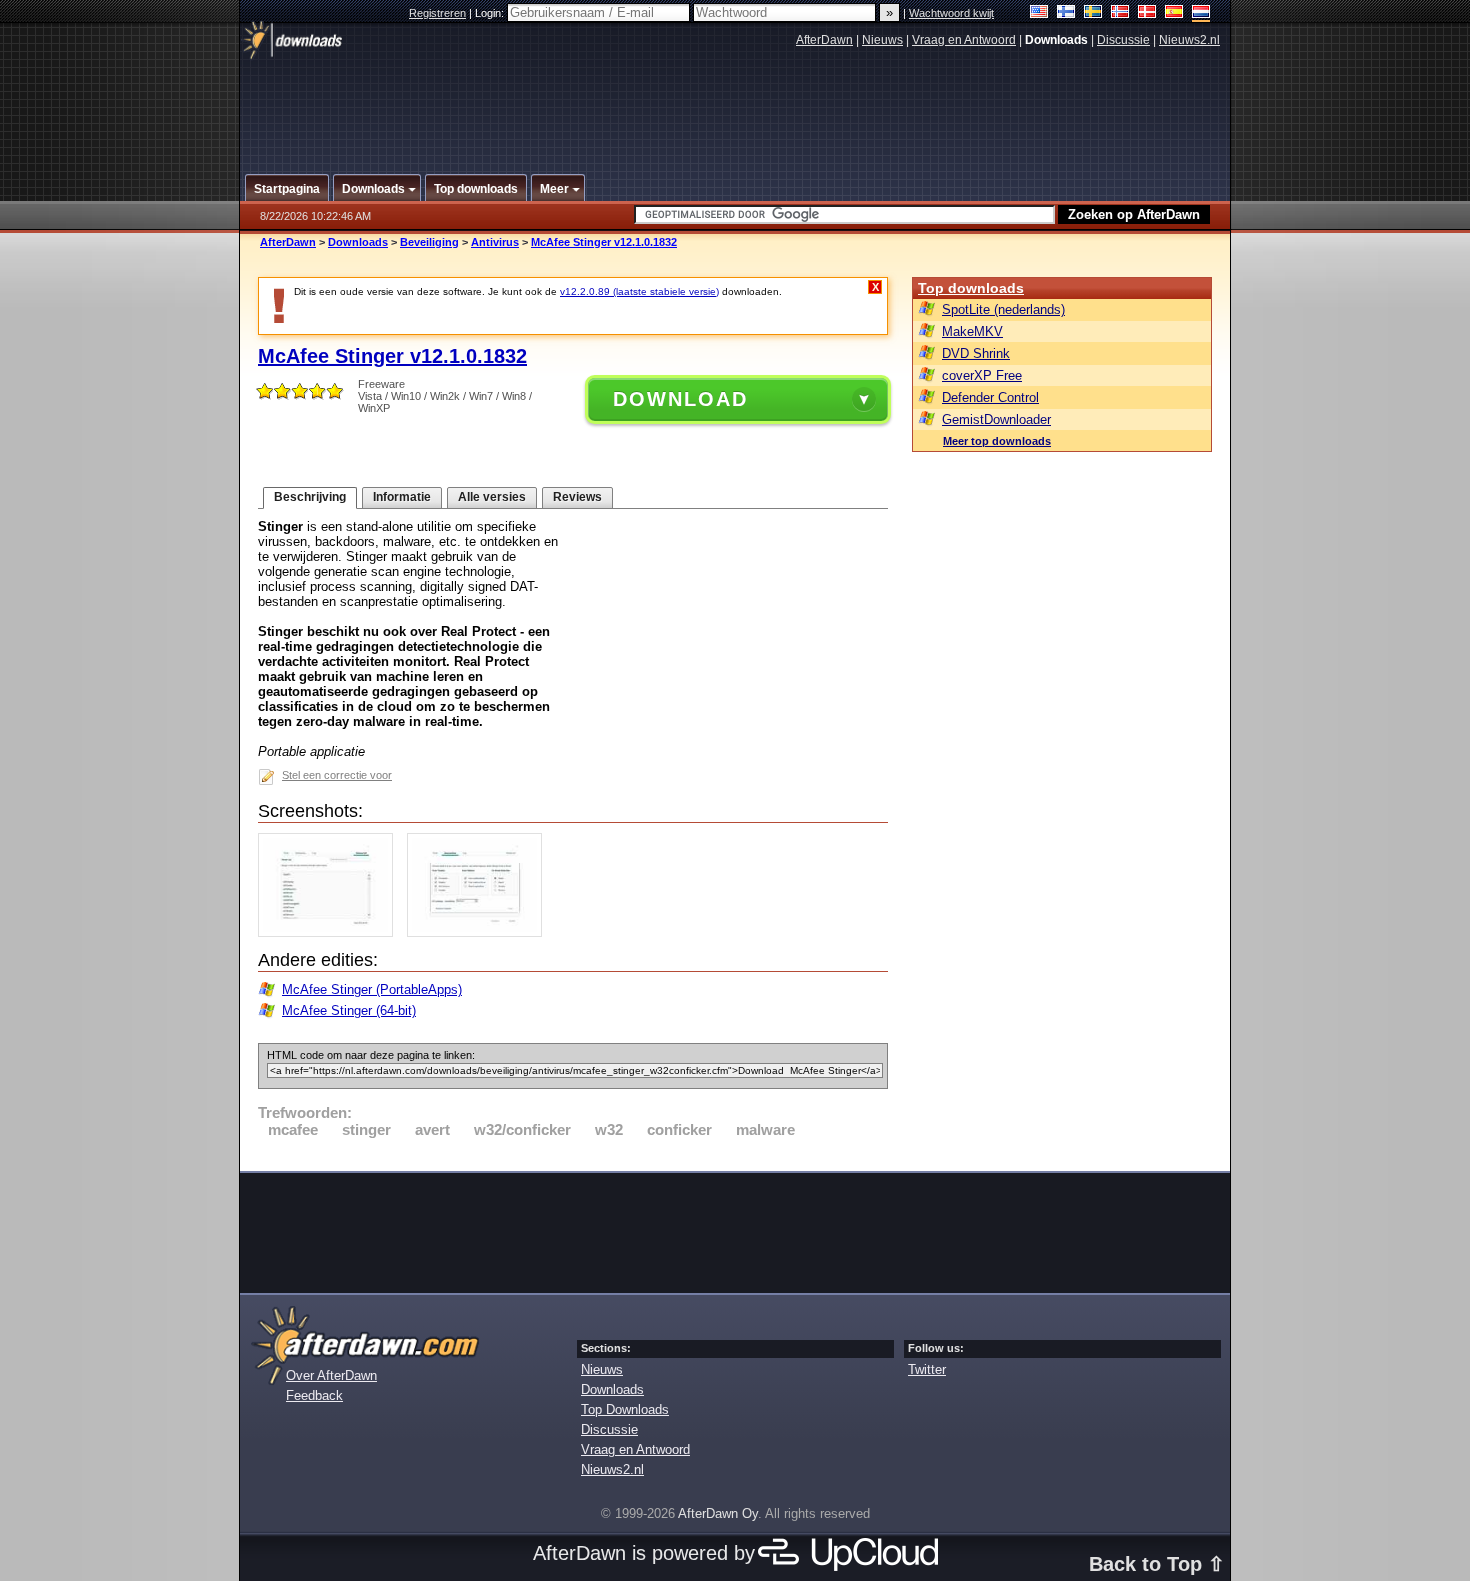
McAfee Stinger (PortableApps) (372, 989)
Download (680, 399)
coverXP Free (982, 375)
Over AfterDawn (331, 1375)
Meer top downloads (997, 441)
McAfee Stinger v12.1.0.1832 (604, 242)
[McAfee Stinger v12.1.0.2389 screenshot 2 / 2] (479, 932)
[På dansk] (1147, 13)
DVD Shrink (976, 353)
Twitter (927, 1369)
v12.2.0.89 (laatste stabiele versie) (639, 291)
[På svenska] (1093, 13)
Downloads (358, 242)
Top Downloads (625, 1409)
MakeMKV (972, 331)
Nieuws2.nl (1189, 40)
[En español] (1174, 13)
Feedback (314, 1395)
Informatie (402, 497)
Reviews (577, 497)
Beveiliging (429, 242)
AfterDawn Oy (718, 1513)
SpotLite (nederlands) (1003, 309)
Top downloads (971, 288)
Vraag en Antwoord (964, 40)
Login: (491, 13)
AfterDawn (824, 40)
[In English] (1039, 13)
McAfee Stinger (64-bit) (349, 1010)
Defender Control (990, 397)
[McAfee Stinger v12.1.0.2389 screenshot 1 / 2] (330, 932)
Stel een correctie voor (337, 775)
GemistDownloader (996, 419)
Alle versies (492, 497)
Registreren (437, 13)
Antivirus (495, 242)
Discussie (1123, 40)
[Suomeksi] (1066, 13)
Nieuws (882, 40)
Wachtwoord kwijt (951, 13)
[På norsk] (1120, 13)
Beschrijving (310, 497)
